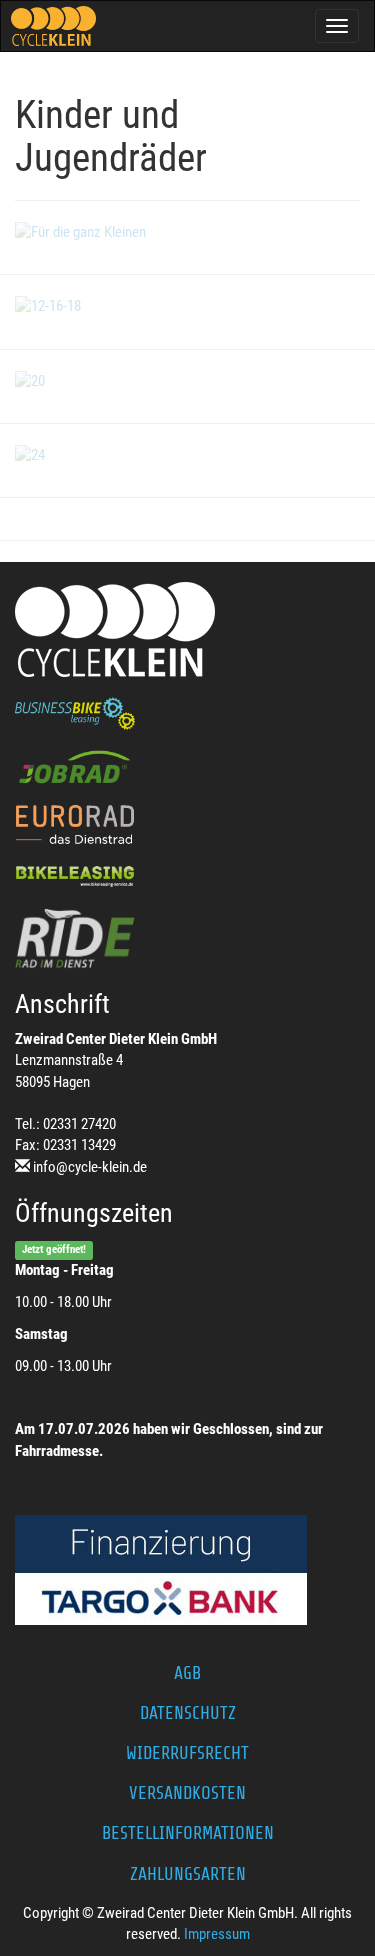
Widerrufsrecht (187, 1753)
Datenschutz (188, 1713)
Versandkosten (187, 1793)
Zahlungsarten (188, 1874)
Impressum (217, 1934)
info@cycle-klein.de (90, 1167)
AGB (187, 1673)
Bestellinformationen (188, 1833)
